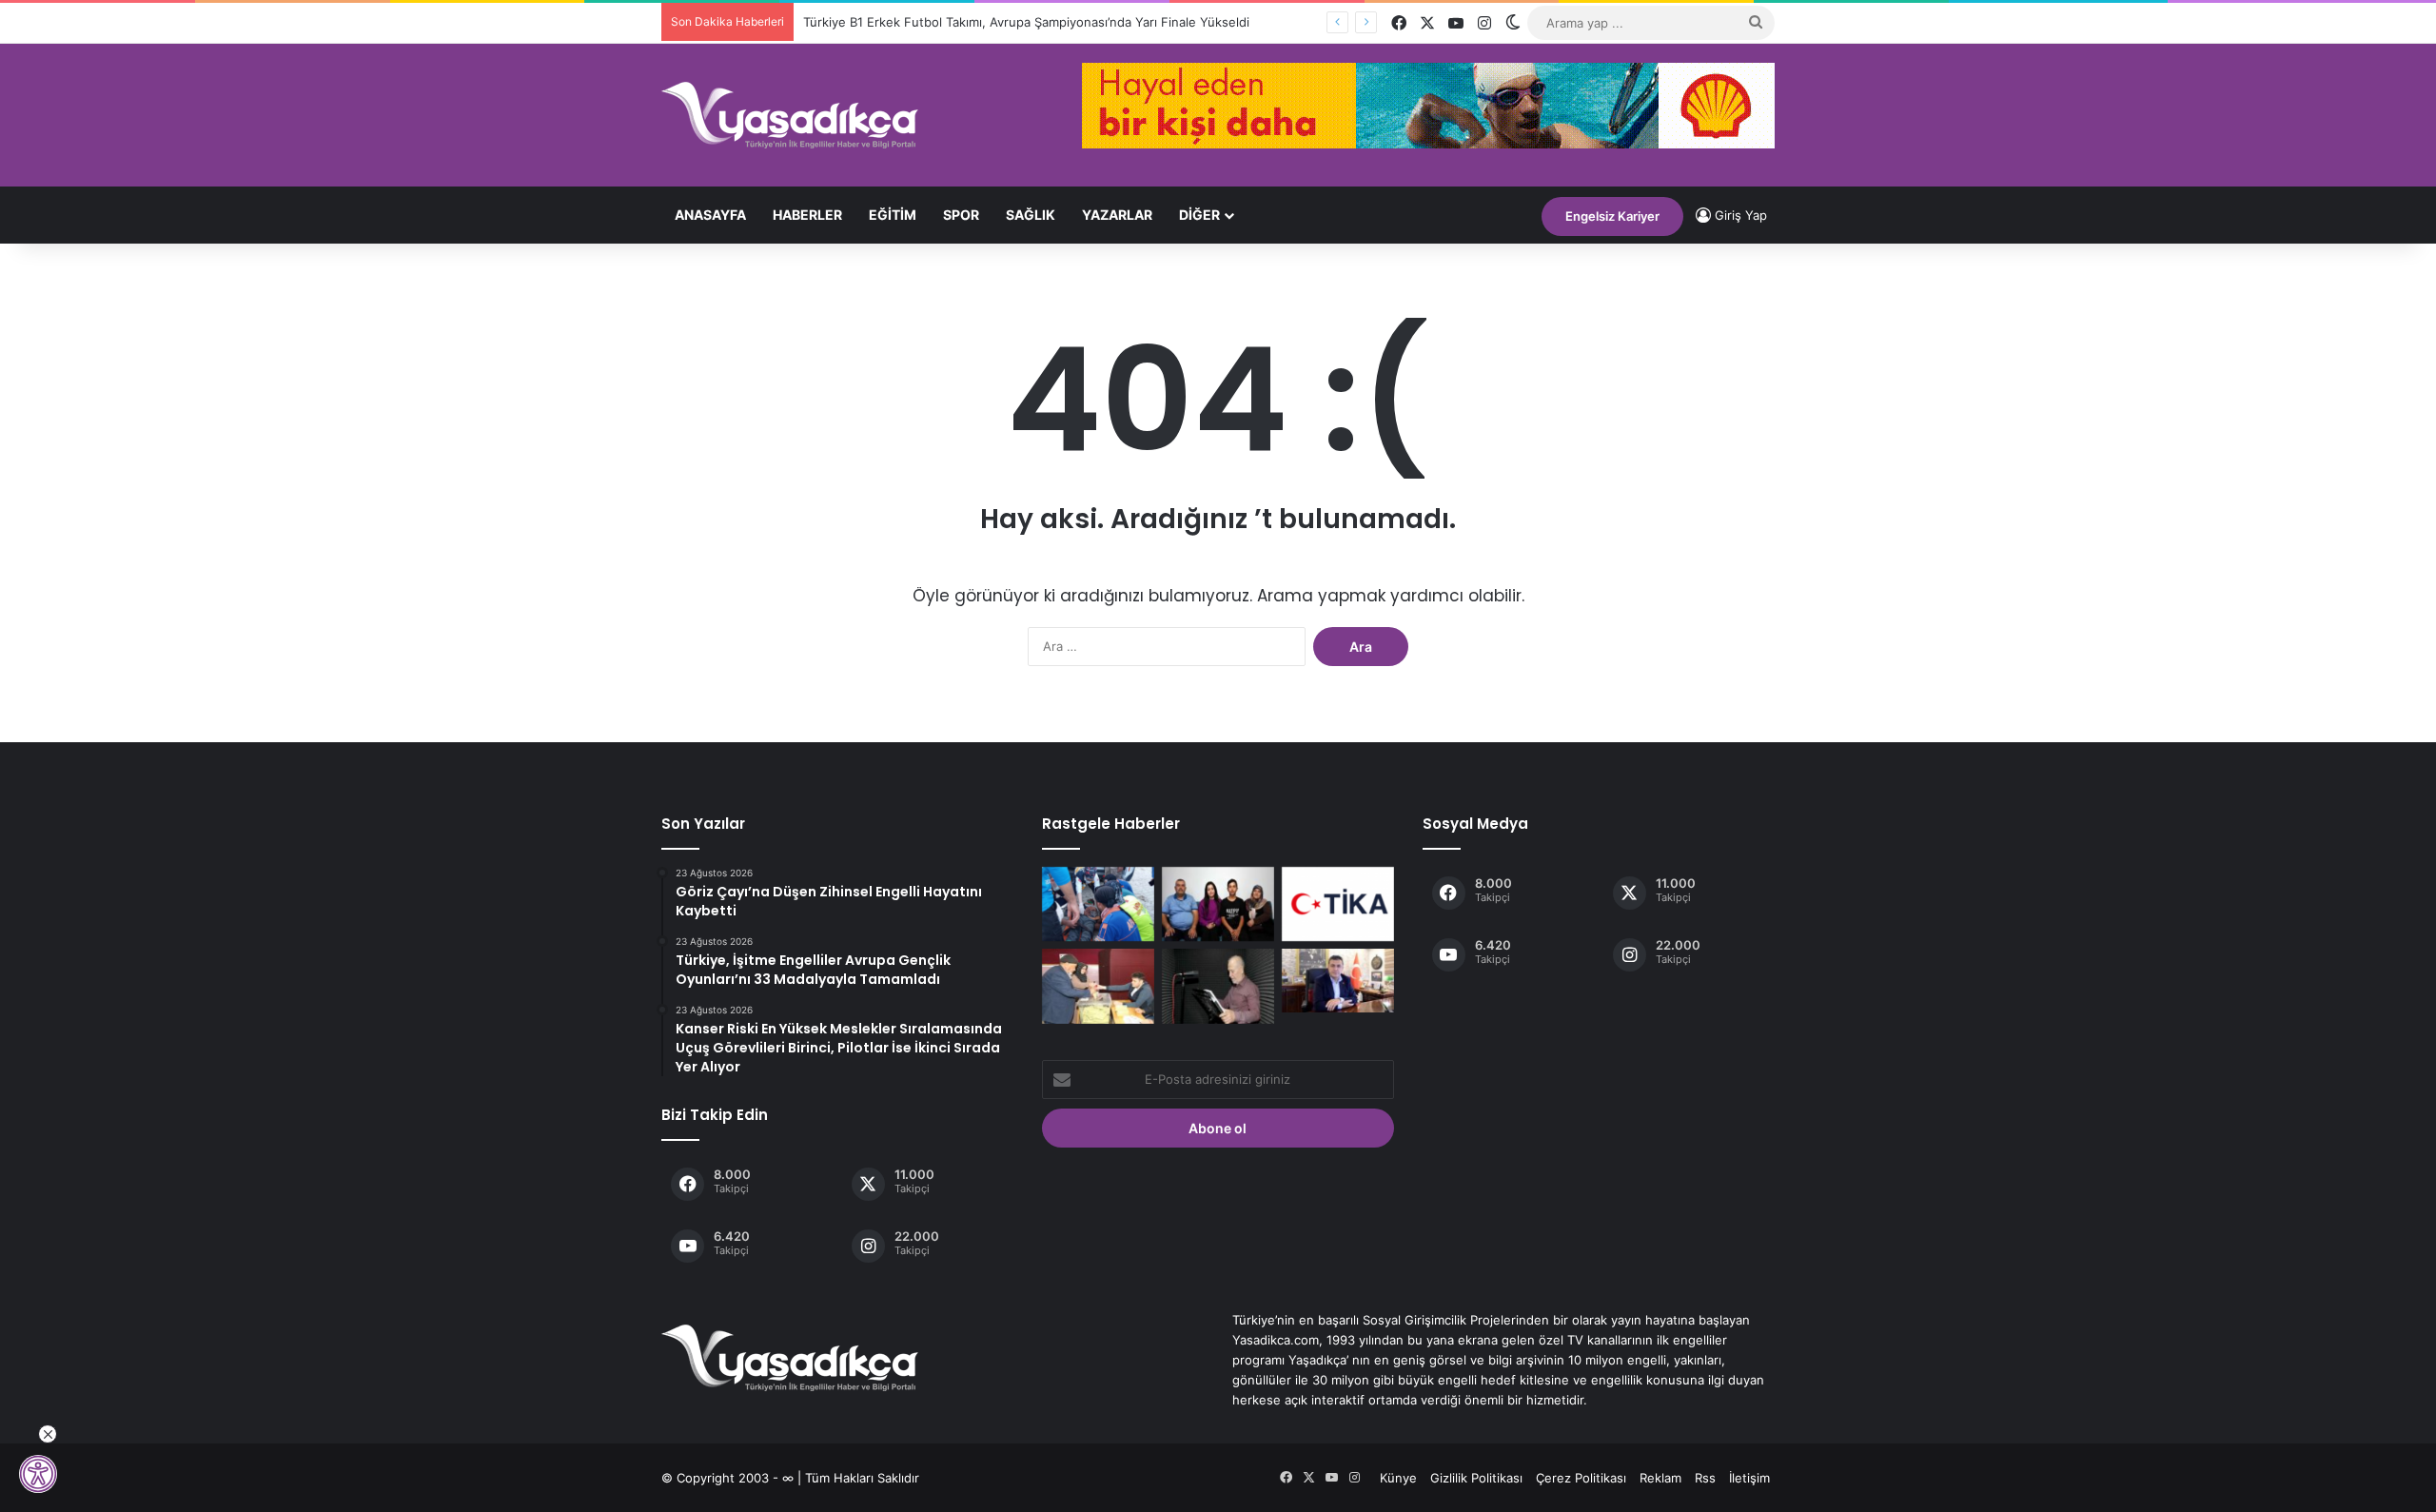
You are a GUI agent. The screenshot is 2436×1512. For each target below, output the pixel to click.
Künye (1398, 1478)
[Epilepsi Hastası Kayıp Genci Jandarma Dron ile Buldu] (1098, 904)
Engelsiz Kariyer (1612, 216)
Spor (961, 215)
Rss (1705, 1478)
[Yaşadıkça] (790, 115)
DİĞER (1199, 215)
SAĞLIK (1031, 215)
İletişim (1749, 1478)
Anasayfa (710, 215)
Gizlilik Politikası (1476, 1478)
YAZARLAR (1117, 215)
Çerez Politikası (1581, 1478)
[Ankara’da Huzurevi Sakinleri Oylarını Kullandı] (1098, 986)
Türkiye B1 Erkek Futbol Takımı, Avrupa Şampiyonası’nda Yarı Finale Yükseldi (1026, 22)
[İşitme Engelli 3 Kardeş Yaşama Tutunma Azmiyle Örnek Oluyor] (1218, 904)
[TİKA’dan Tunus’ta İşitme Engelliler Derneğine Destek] (1338, 904)
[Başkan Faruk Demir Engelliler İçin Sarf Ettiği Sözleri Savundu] (1338, 981)
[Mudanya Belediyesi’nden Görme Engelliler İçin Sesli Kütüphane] (1218, 986)
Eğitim (893, 215)
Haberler (807, 215)
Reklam (1660, 1478)
